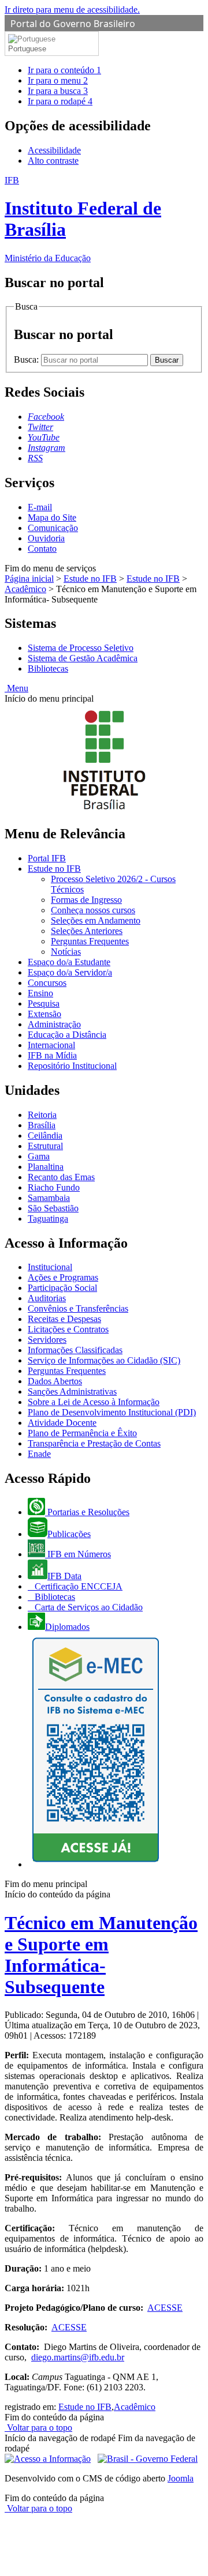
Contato (42, 549)
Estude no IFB (90, 579)
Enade (39, 1454)
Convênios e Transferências (78, 1308)
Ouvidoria (46, 538)
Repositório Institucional (72, 1066)
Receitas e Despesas (64, 1319)
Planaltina (46, 1167)
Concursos (47, 983)
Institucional (50, 1267)
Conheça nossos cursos (93, 910)
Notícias (66, 952)
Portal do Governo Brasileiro (73, 24)
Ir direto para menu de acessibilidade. (72, 10)
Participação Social (62, 1288)
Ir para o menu (58, 80)
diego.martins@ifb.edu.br (78, 2357)
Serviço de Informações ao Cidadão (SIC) (104, 1360)
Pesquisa (44, 1003)
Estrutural (45, 1146)
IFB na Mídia (52, 1055)
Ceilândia (45, 1136)
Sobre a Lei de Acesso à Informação (94, 1402)
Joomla (181, 2478)
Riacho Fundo (54, 1187)
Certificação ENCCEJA (77, 1586)
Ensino (40, 993)
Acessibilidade (54, 150)
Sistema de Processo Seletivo (81, 648)
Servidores (47, 1340)
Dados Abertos (55, 1381)
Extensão (44, 1014)
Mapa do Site (52, 517)
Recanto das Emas (61, 1177)
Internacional (51, 1045)
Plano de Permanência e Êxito (82, 1433)
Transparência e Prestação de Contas (94, 1443)
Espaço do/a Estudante (69, 962)
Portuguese (27, 49)
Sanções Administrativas (72, 1391)
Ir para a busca (58, 91)
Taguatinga (48, 1219)
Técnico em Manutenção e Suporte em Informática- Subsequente (101, 1955)
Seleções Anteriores (87, 931)
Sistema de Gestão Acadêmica (83, 658)
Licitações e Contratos (68, 1329)
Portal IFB (47, 858)
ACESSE (165, 2308)
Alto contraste (53, 161)
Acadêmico (25, 589)
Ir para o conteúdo (64, 70)
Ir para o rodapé (60, 101)
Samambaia (49, 1198)
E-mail (40, 507)
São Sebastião (53, 1208)
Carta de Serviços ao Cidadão (88, 1607)
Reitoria (42, 1115)
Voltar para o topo (38, 2428)
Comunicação (53, 528)
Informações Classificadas (75, 1350)
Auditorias (47, 1298)
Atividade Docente (62, 1423)
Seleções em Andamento (96, 920)
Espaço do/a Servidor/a (70, 972)
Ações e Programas (63, 1277)
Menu (16, 688)
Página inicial (29, 579)
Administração (54, 1024)
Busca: (27, 359)
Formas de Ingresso (86, 900)
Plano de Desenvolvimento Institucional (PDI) (112, 1412)
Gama (39, 1156)
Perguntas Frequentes (90, 941)
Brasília (42, 1125)
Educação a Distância (67, 1035)
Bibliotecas (48, 669)
